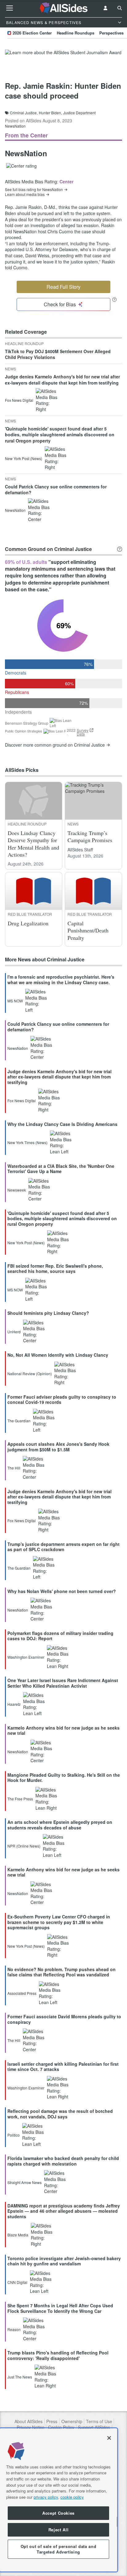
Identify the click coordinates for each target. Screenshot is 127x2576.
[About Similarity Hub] (120, 549)
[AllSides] (63, 8)
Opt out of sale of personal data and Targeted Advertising (59, 2549)
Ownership (72, 2421)
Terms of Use (99, 2421)
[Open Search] (120, 8)
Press (52, 2421)
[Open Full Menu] (10, 8)
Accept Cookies (58, 2513)
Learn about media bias (25, 194)
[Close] (109, 2438)
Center (66, 181)
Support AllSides (94, 2427)
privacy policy (46, 2497)
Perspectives (111, 33)
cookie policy (72, 2497)
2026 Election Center (32, 33)
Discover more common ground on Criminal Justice (55, 745)
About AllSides (29, 2421)
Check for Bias (60, 304)
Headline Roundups (76, 33)
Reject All (59, 2530)
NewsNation (15, 126)
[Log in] (105, 8)
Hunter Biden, (50, 113)
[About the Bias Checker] (114, 299)
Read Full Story (63, 287)
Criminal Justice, (24, 113)
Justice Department (79, 113)
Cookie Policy (61, 2427)
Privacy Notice (31, 2427)
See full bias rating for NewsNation (34, 190)
